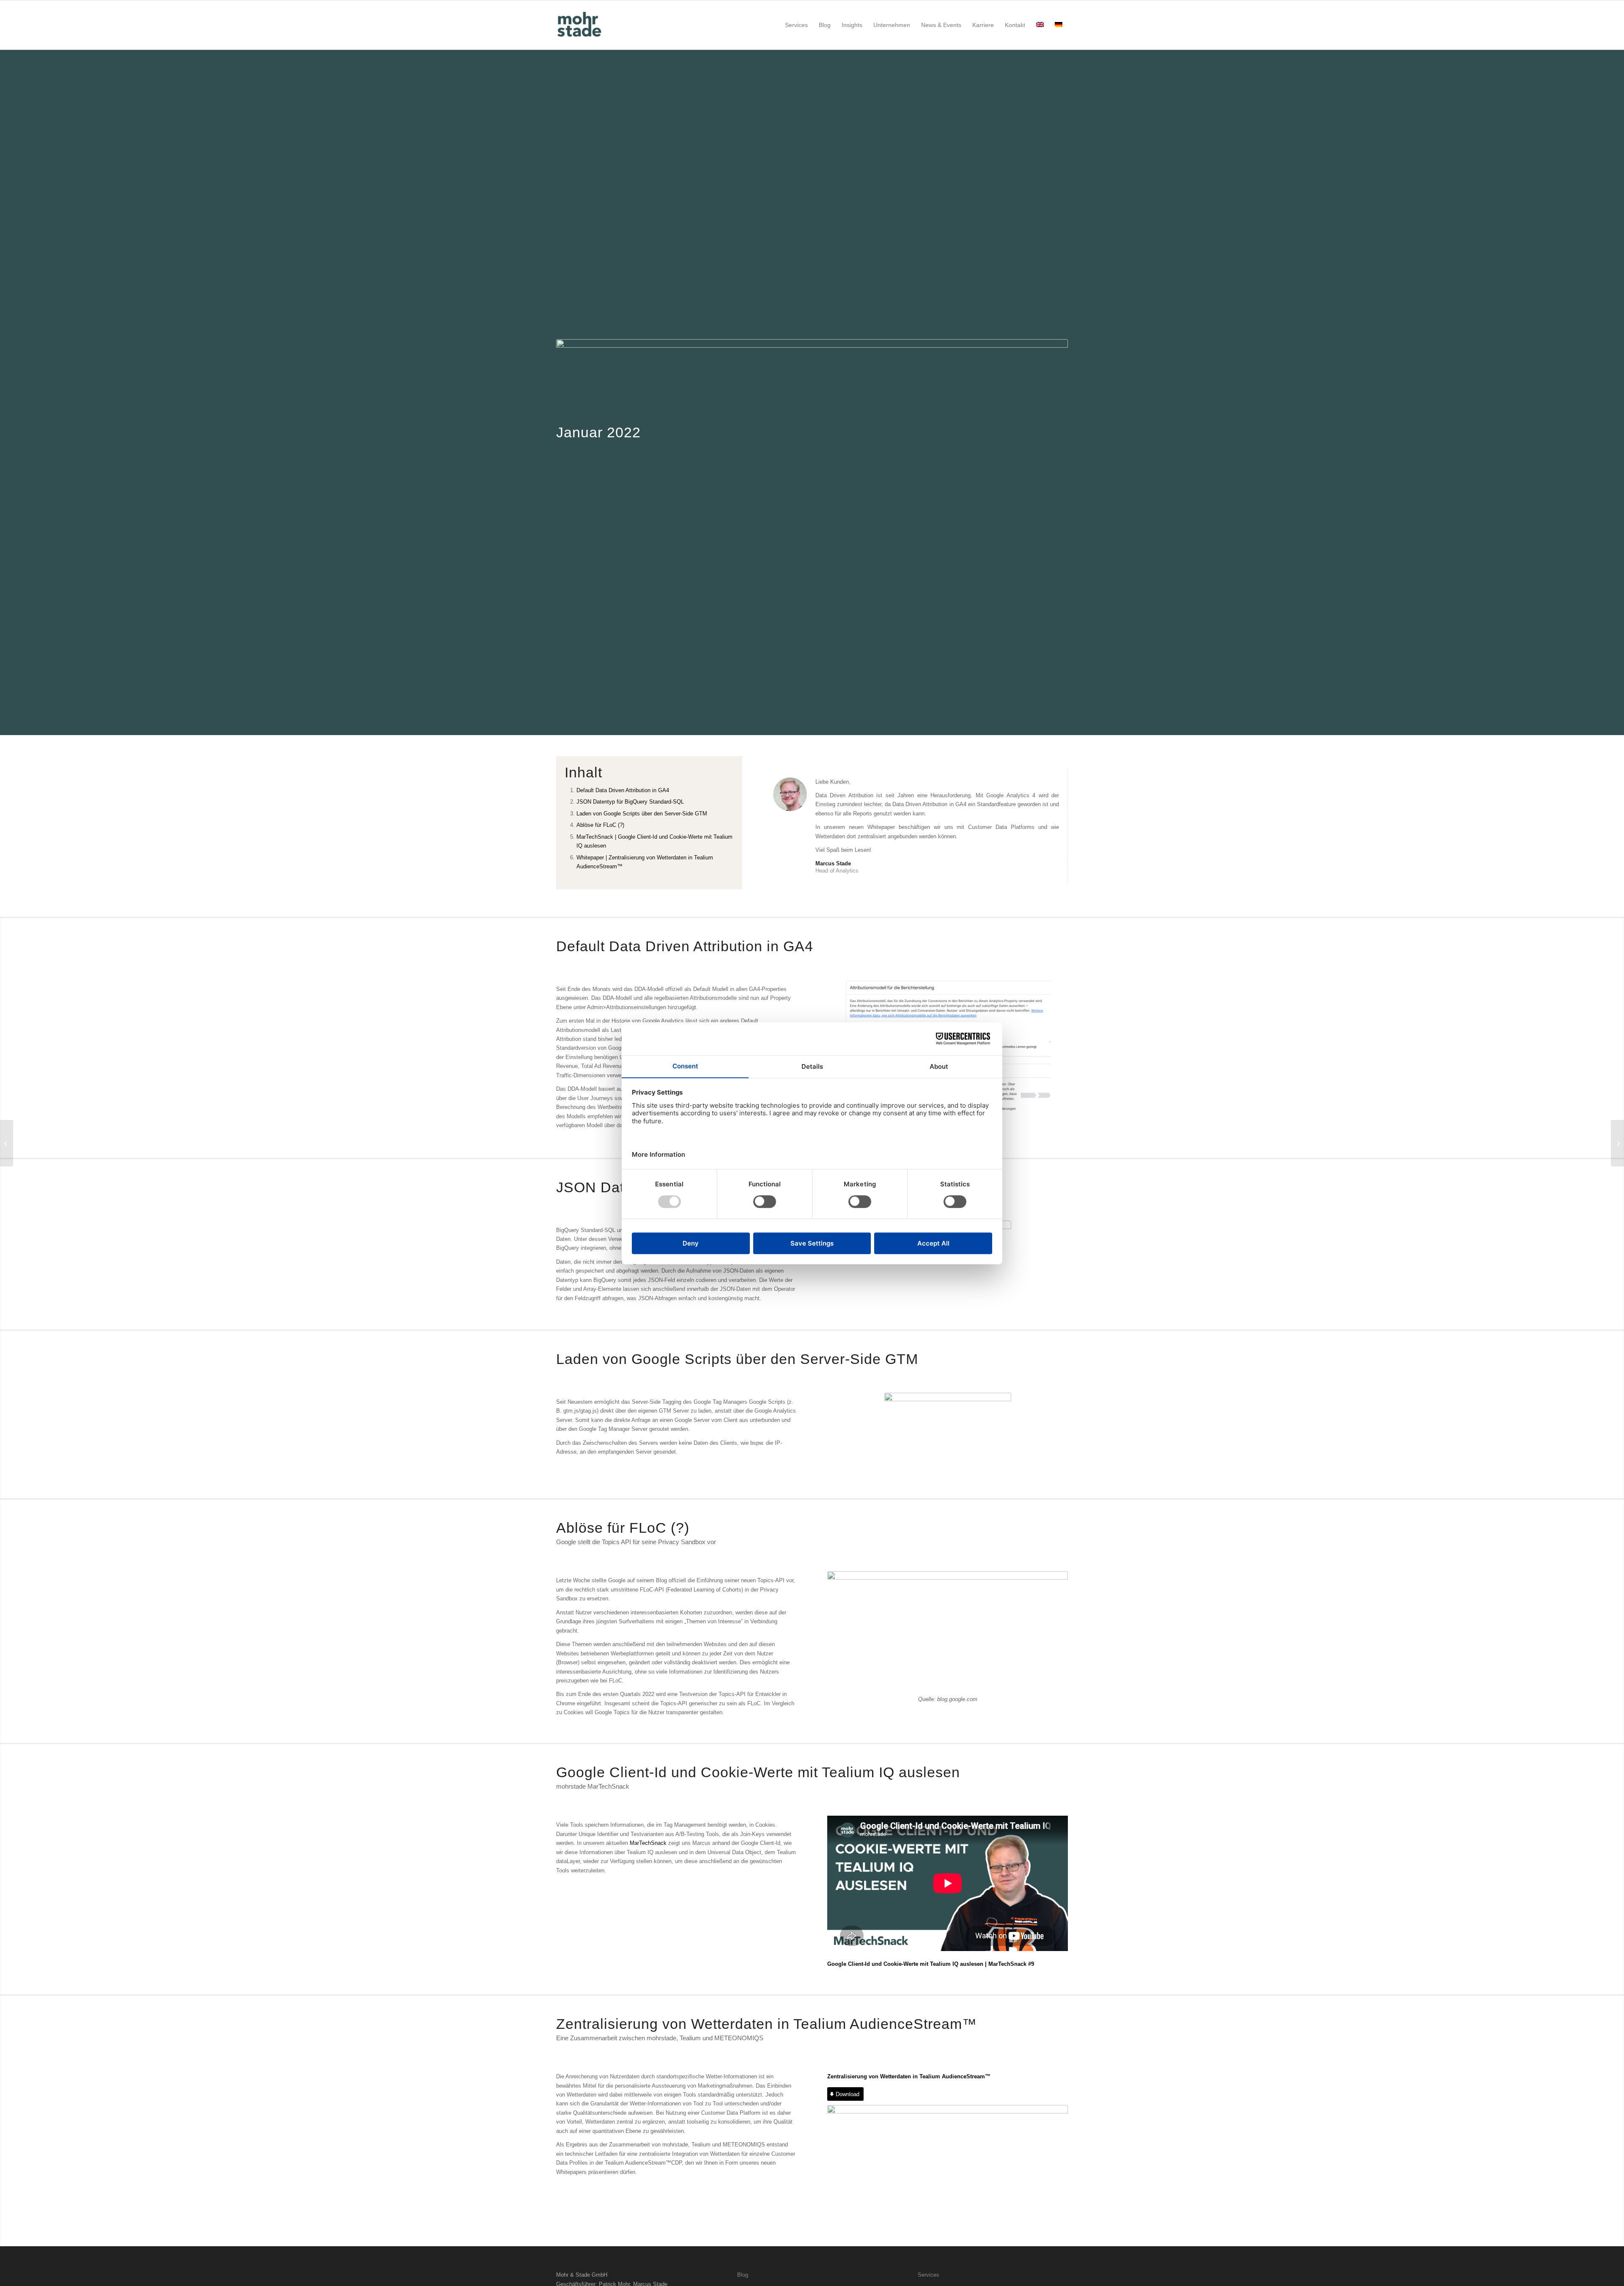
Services (929, 2275)
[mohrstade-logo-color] (581, 25)
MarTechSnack (648, 1843)
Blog (743, 2275)
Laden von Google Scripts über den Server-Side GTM (642, 814)
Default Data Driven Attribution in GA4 (623, 790)
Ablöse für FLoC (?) (600, 825)
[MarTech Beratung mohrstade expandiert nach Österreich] (7, 1143)
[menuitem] (796, 25)
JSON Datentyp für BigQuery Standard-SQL (630, 802)
